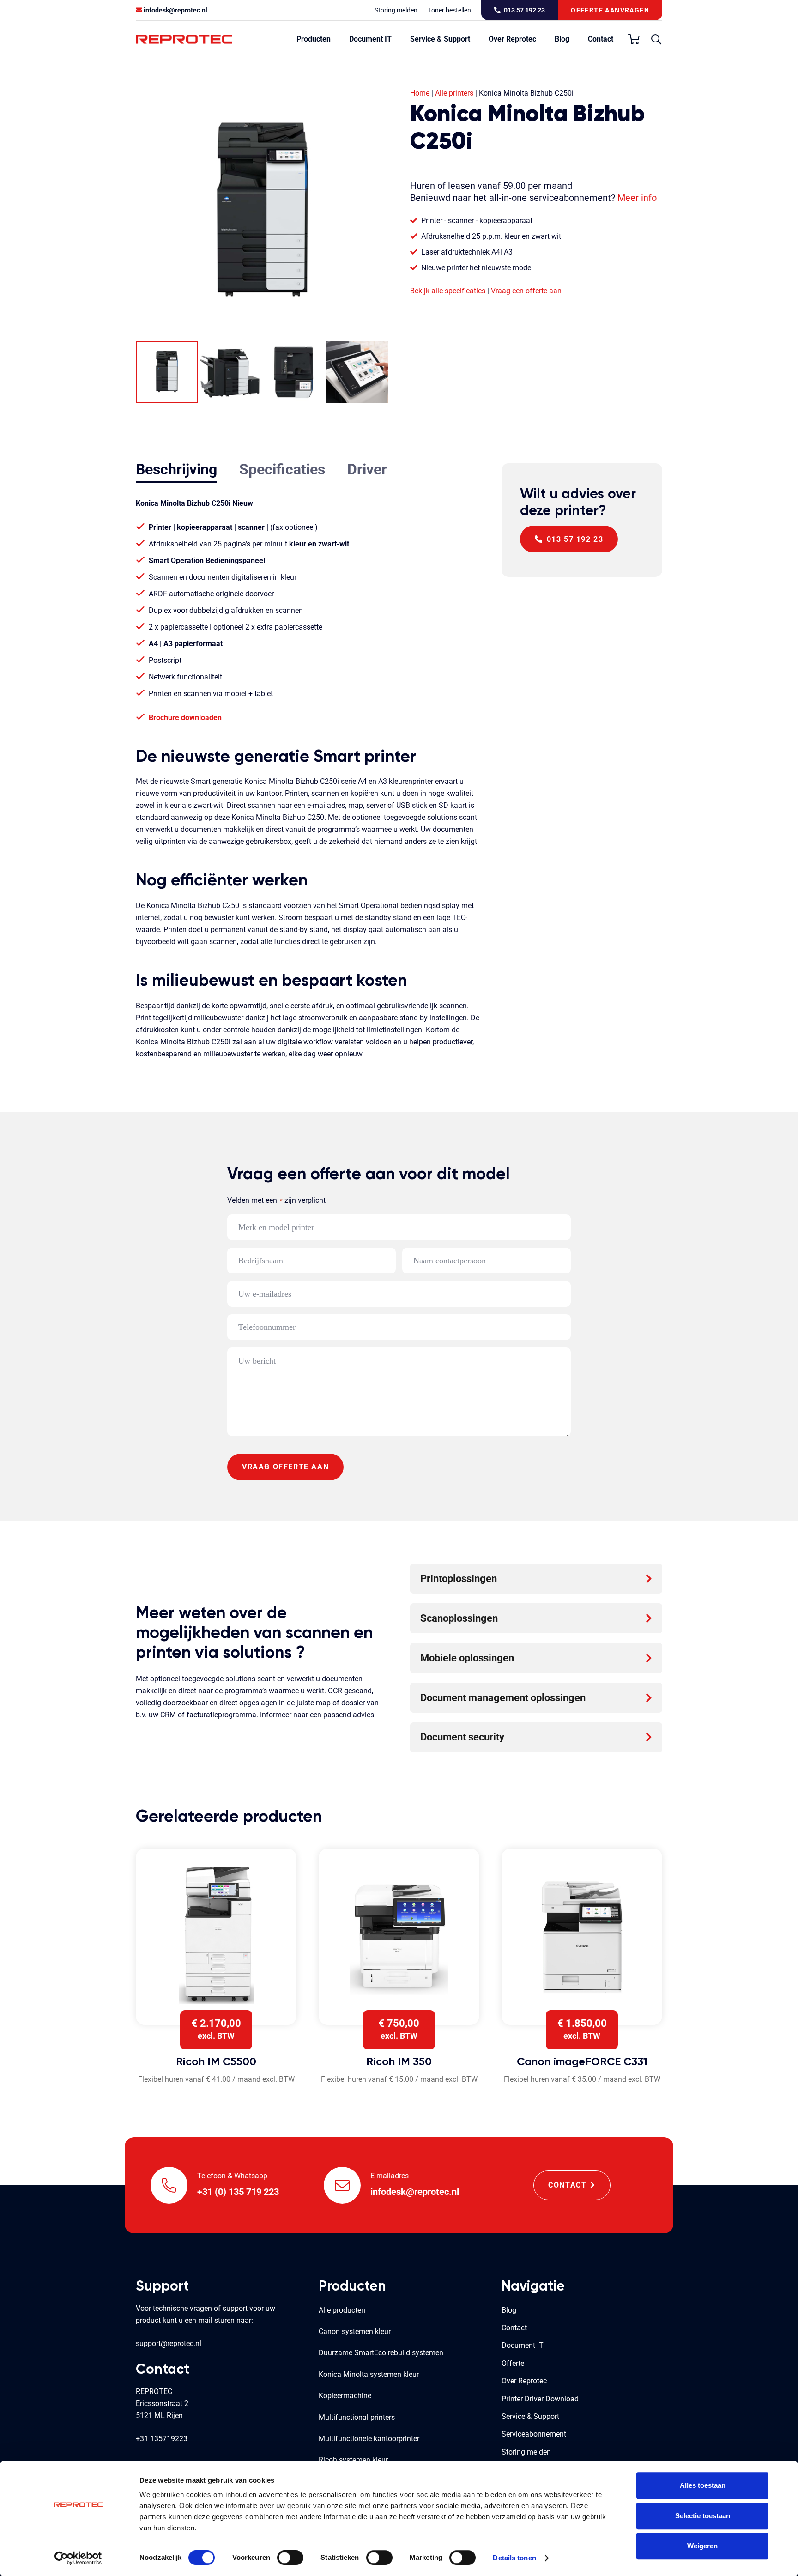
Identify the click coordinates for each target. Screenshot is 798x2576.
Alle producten (342, 2310)
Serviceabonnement (534, 2434)
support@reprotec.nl (169, 2343)
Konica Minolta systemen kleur (369, 2374)
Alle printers (454, 93)
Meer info (637, 198)
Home (420, 93)
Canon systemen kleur (355, 2331)
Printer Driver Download (540, 2399)
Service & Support (530, 2416)
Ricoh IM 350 (399, 2061)
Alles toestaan (703, 2485)
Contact (514, 2328)
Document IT (523, 2345)
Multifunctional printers (357, 2417)
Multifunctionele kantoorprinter (369, 2439)
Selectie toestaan (703, 2516)
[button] (335, 39)
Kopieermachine (345, 2396)
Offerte (513, 2363)
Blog (509, 2310)
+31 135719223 (162, 2439)
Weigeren (702, 2546)
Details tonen (514, 2558)
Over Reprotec (524, 2381)
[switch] (290, 2558)
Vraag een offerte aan (526, 291)
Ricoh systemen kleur (353, 2460)
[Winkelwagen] (634, 39)
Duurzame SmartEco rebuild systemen (381, 2353)
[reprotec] (184, 39)
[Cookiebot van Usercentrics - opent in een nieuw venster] (78, 2558)
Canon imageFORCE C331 (582, 2061)
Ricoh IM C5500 (216, 2061)
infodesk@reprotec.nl (175, 10)
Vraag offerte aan (285, 1467)
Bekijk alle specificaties (448, 291)
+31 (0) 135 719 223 (238, 2192)
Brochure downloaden (185, 718)
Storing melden (526, 2452)
